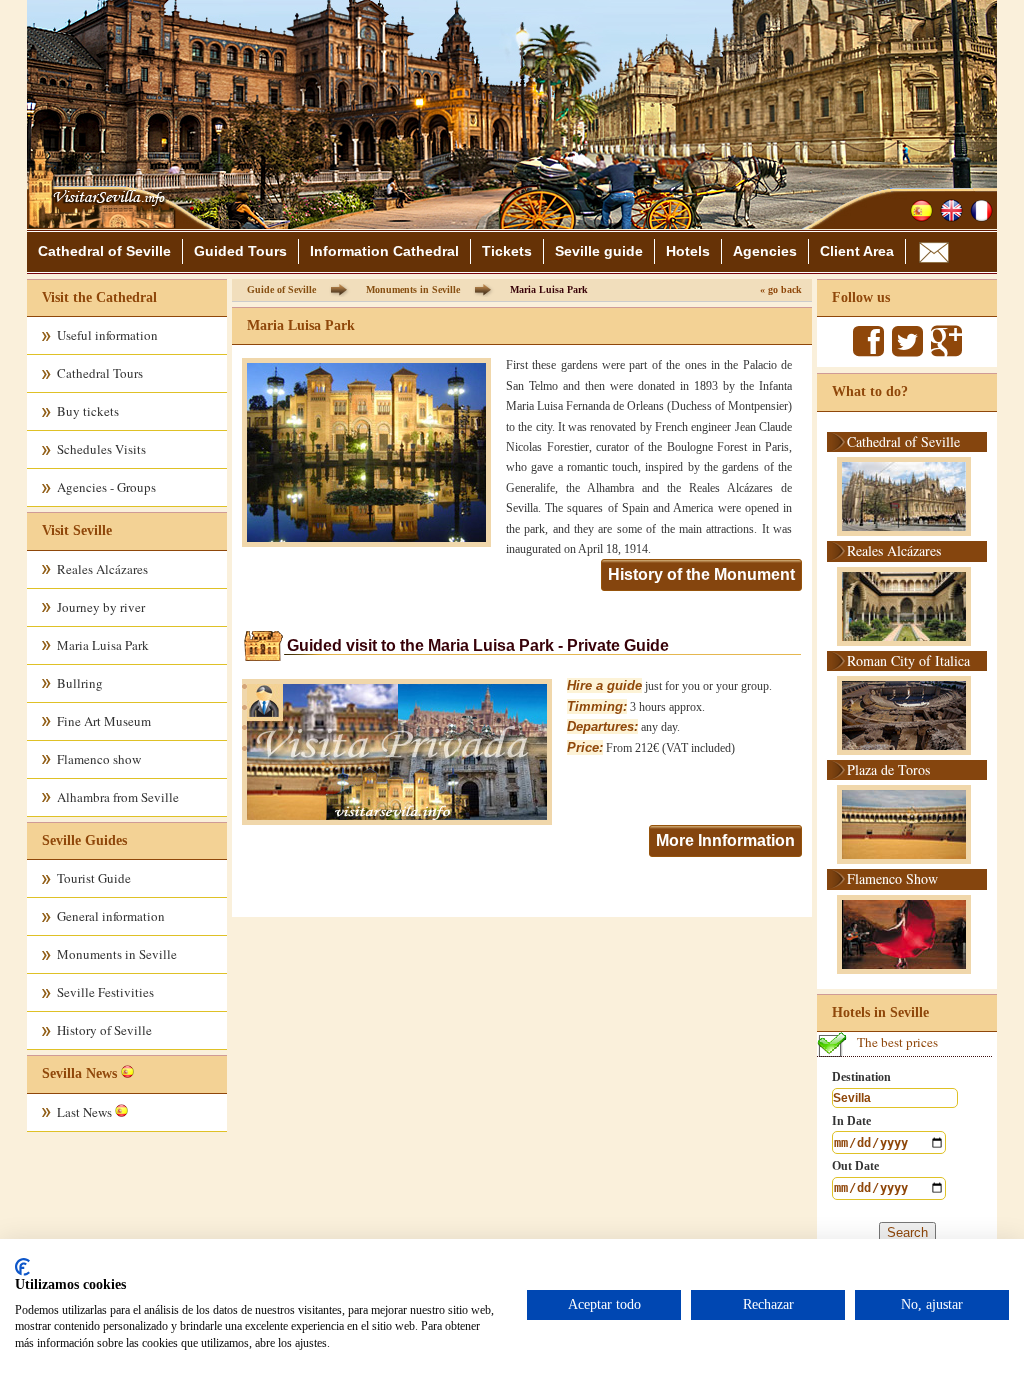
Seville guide (599, 251)
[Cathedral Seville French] (981, 210)
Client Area (857, 251)
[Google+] (946, 350)
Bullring (80, 683)
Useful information (107, 335)
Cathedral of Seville (104, 251)
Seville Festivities (105, 992)
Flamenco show (99, 759)
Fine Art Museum (104, 721)
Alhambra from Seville (118, 797)
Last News (86, 1112)
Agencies (765, 251)
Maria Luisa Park (103, 645)
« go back (781, 289)
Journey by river (101, 607)
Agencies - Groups (106, 487)
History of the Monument (701, 574)
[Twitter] (907, 350)
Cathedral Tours (100, 373)
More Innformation (725, 840)
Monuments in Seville (117, 954)
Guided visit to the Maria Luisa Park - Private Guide (478, 645)
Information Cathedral (384, 251)
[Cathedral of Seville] (104, 222)
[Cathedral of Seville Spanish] (921, 210)
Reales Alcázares (102, 569)
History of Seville (104, 1030)
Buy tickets (88, 411)
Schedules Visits (101, 449)
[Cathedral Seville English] (951, 210)
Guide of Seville (281, 289)
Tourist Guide (94, 878)
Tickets (507, 251)
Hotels (688, 251)
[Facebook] (868, 350)
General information (111, 916)
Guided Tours (240, 251)
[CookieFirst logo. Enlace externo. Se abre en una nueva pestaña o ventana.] (22, 1267)
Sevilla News (79, 1073)
